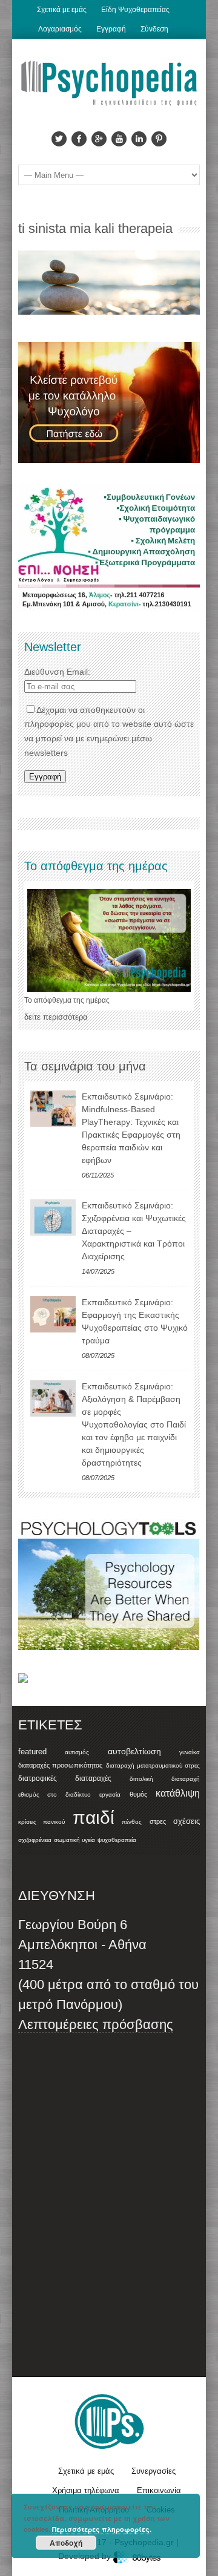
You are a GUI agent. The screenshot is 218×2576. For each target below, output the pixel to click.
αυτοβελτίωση (134, 1751)
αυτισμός (77, 1752)
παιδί (94, 1817)
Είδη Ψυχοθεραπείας (135, 10)
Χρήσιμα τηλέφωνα (86, 2490)
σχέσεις (187, 1821)
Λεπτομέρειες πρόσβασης (96, 2024)
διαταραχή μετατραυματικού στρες (153, 1765)
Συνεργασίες (154, 2471)
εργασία (110, 1794)
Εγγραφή (111, 29)
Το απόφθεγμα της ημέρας (67, 1000)
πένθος (132, 1822)
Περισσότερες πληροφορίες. (102, 2529)
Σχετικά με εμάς (62, 10)
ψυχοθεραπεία (117, 1840)
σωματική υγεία (74, 1840)
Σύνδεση (154, 29)
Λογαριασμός (60, 29)
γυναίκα (190, 1752)
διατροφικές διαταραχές (65, 1778)
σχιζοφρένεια (35, 1840)
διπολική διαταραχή (165, 1779)
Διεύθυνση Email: (57, 672)
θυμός (138, 1794)
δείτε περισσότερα (56, 1017)
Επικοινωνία (159, 2490)
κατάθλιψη (178, 1793)
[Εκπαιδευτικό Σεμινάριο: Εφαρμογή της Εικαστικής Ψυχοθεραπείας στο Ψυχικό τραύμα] (53, 1314)
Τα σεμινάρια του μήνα (85, 1066)
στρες (158, 1821)
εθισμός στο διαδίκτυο (54, 1794)
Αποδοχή (66, 2543)
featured (32, 1752)
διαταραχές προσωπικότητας (60, 1765)
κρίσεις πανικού (41, 1822)
